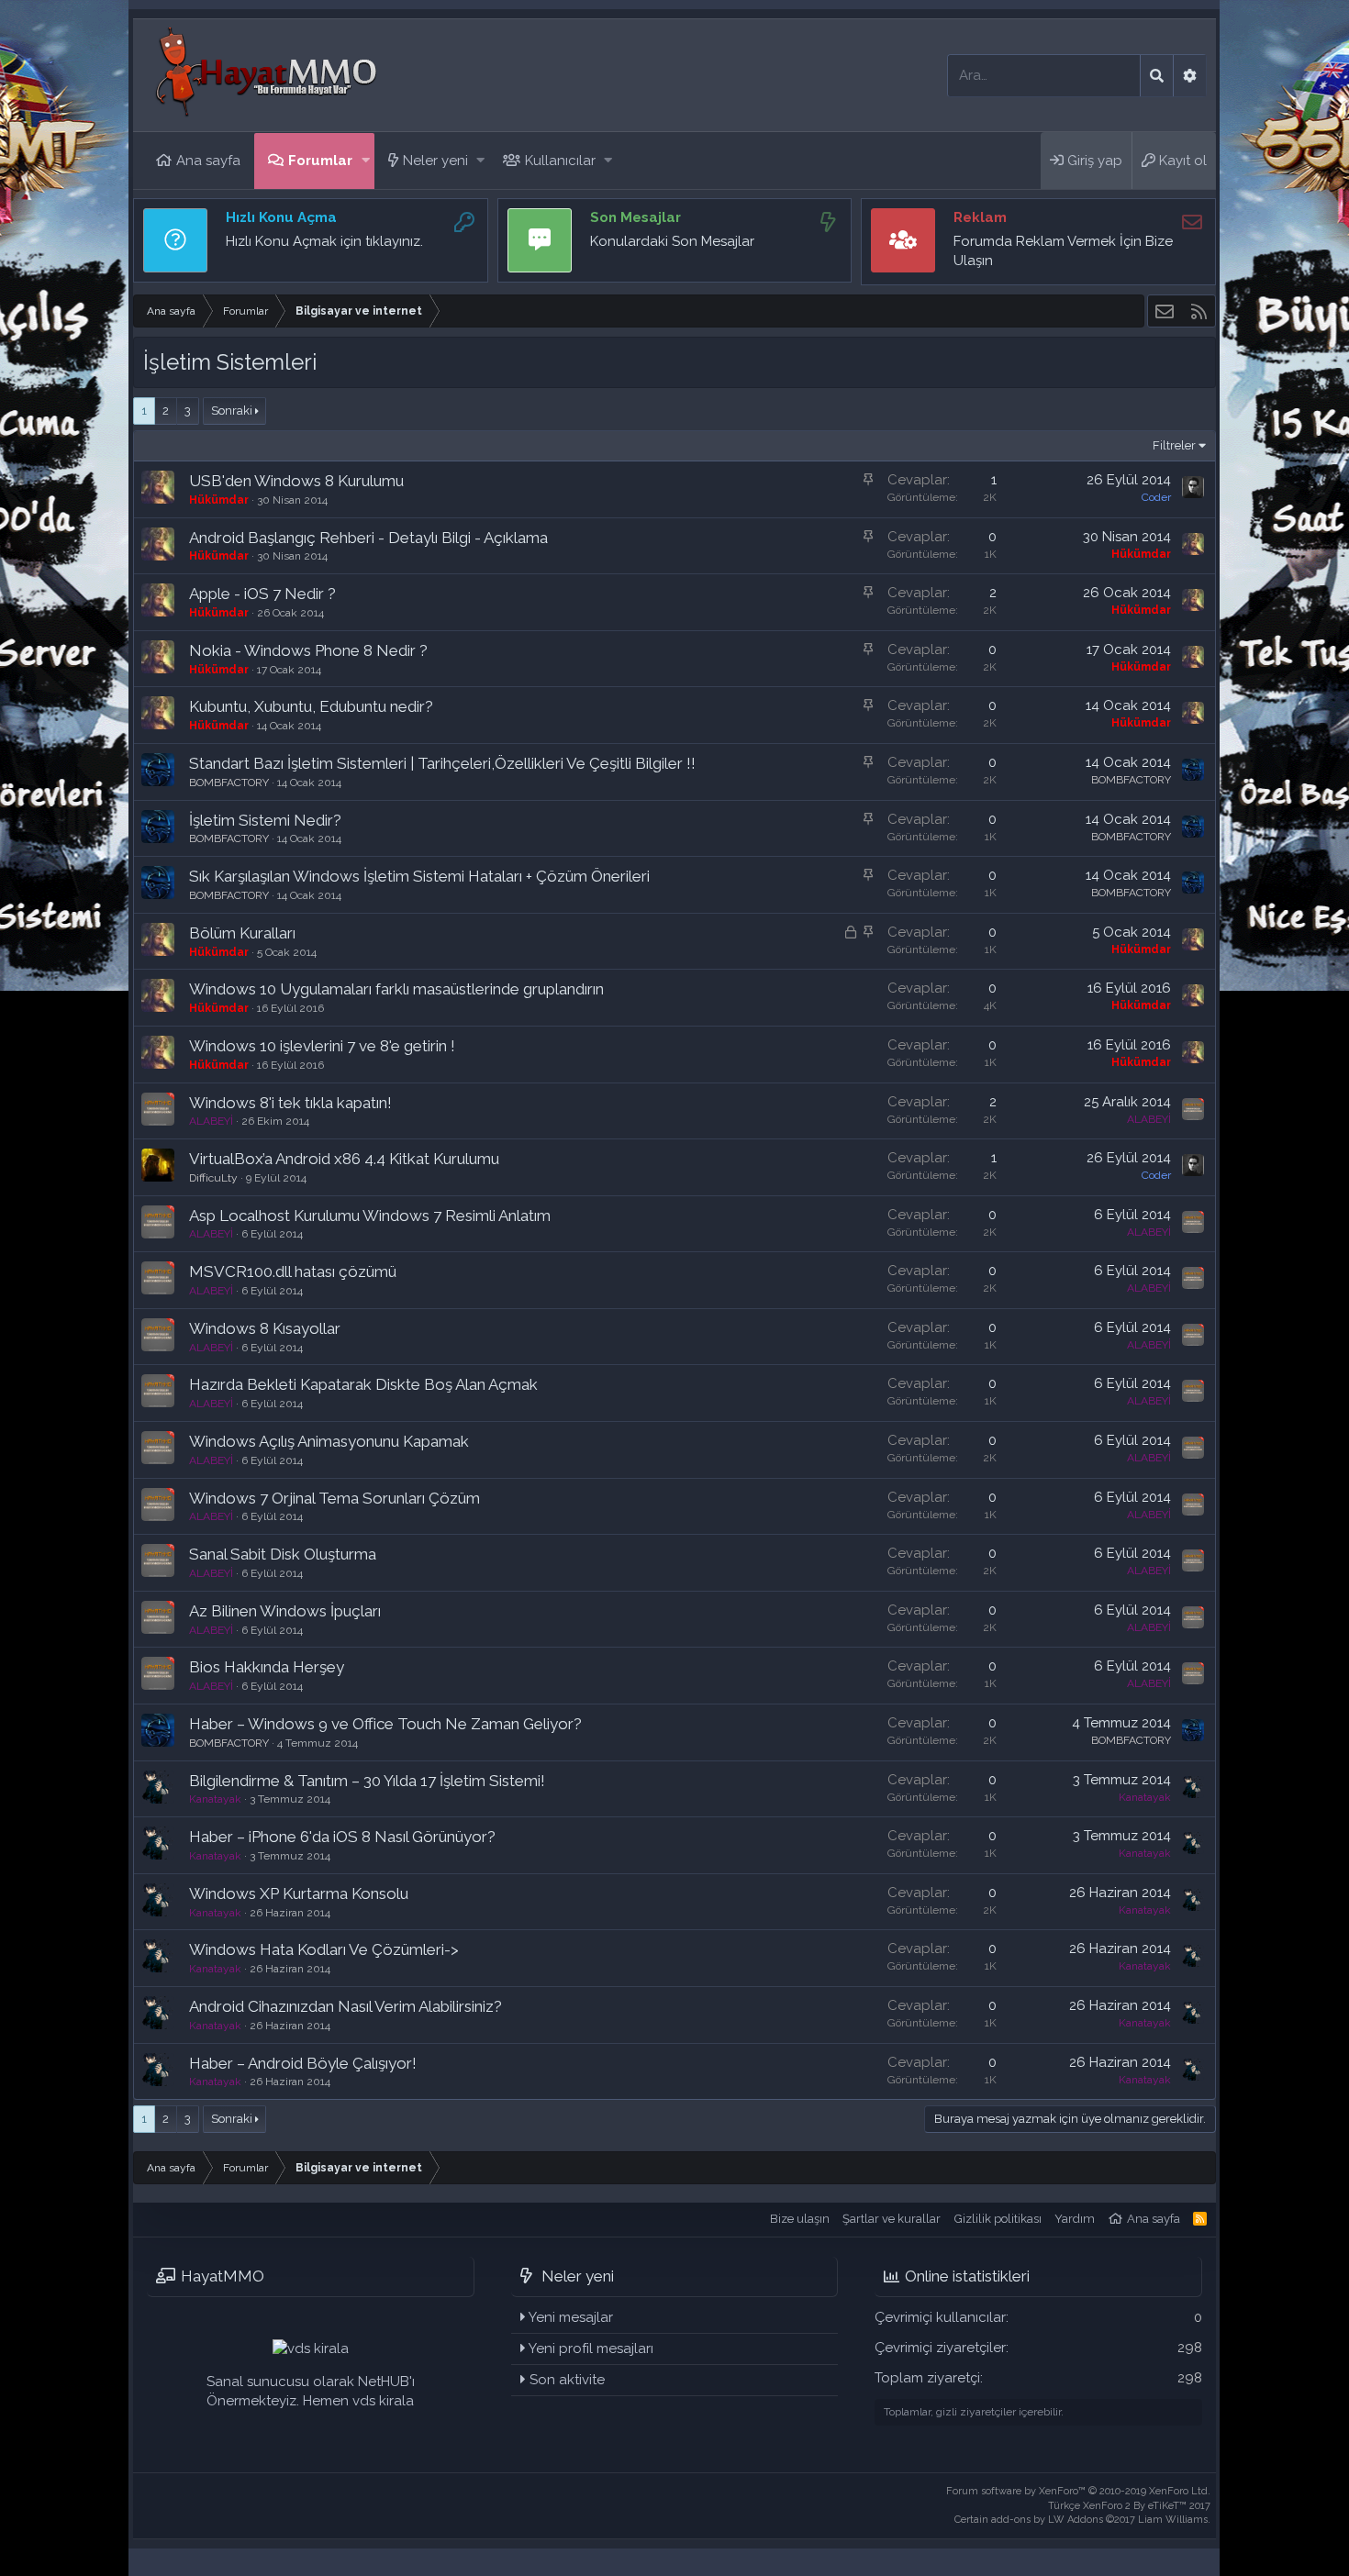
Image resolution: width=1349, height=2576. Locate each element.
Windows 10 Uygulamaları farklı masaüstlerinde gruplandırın (396, 989)
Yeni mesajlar (571, 2317)
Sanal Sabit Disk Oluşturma (283, 1554)
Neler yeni (435, 161)
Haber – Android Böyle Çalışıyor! (303, 2063)
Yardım (1075, 2219)
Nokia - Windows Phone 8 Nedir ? (308, 650)
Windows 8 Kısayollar (265, 1328)
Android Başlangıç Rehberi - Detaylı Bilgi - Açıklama (368, 538)
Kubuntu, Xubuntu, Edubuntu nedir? (311, 706)
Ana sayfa (208, 161)
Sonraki (232, 411)
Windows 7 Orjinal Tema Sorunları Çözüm (334, 1498)
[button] (366, 161)
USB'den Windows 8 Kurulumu (296, 481)
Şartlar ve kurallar (892, 2219)
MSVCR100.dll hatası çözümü (293, 1271)
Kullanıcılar (560, 161)
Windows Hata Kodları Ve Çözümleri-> (324, 1949)
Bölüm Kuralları (242, 933)
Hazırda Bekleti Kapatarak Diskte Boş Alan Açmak (363, 1384)
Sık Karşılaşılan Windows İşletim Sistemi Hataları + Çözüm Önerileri (419, 876)
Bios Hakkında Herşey (267, 1667)
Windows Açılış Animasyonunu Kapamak (329, 1441)
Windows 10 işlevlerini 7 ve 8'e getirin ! (322, 1046)
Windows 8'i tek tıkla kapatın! (290, 1103)
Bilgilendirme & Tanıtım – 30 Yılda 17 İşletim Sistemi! (367, 1781)
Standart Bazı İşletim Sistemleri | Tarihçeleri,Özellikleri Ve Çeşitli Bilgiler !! (442, 763)
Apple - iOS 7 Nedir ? (262, 594)
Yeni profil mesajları (591, 2348)
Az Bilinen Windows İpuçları (285, 1611)
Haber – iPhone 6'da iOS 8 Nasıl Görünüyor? (342, 1837)
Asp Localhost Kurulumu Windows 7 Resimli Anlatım (370, 1216)
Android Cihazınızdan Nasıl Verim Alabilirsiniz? (346, 2006)
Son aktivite (567, 2380)
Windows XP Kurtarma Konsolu (299, 1893)
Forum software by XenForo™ (1078, 2491)
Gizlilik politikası (998, 2219)
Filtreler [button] (1174, 445)
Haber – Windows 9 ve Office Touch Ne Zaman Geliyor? (385, 1724)
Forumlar (320, 161)
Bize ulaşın (800, 2219)
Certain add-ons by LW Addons (1082, 2520)
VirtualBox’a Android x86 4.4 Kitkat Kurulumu (344, 1159)
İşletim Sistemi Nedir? (265, 820)
